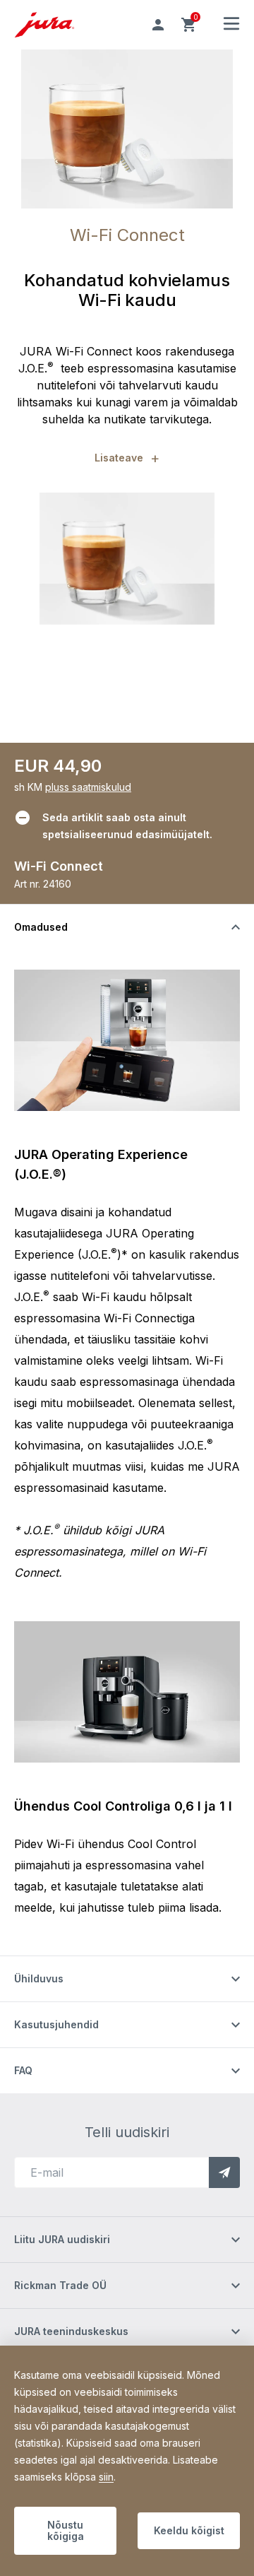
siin (106, 2477)
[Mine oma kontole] (158, 25)
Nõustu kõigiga (66, 2530)
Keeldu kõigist (189, 2530)
